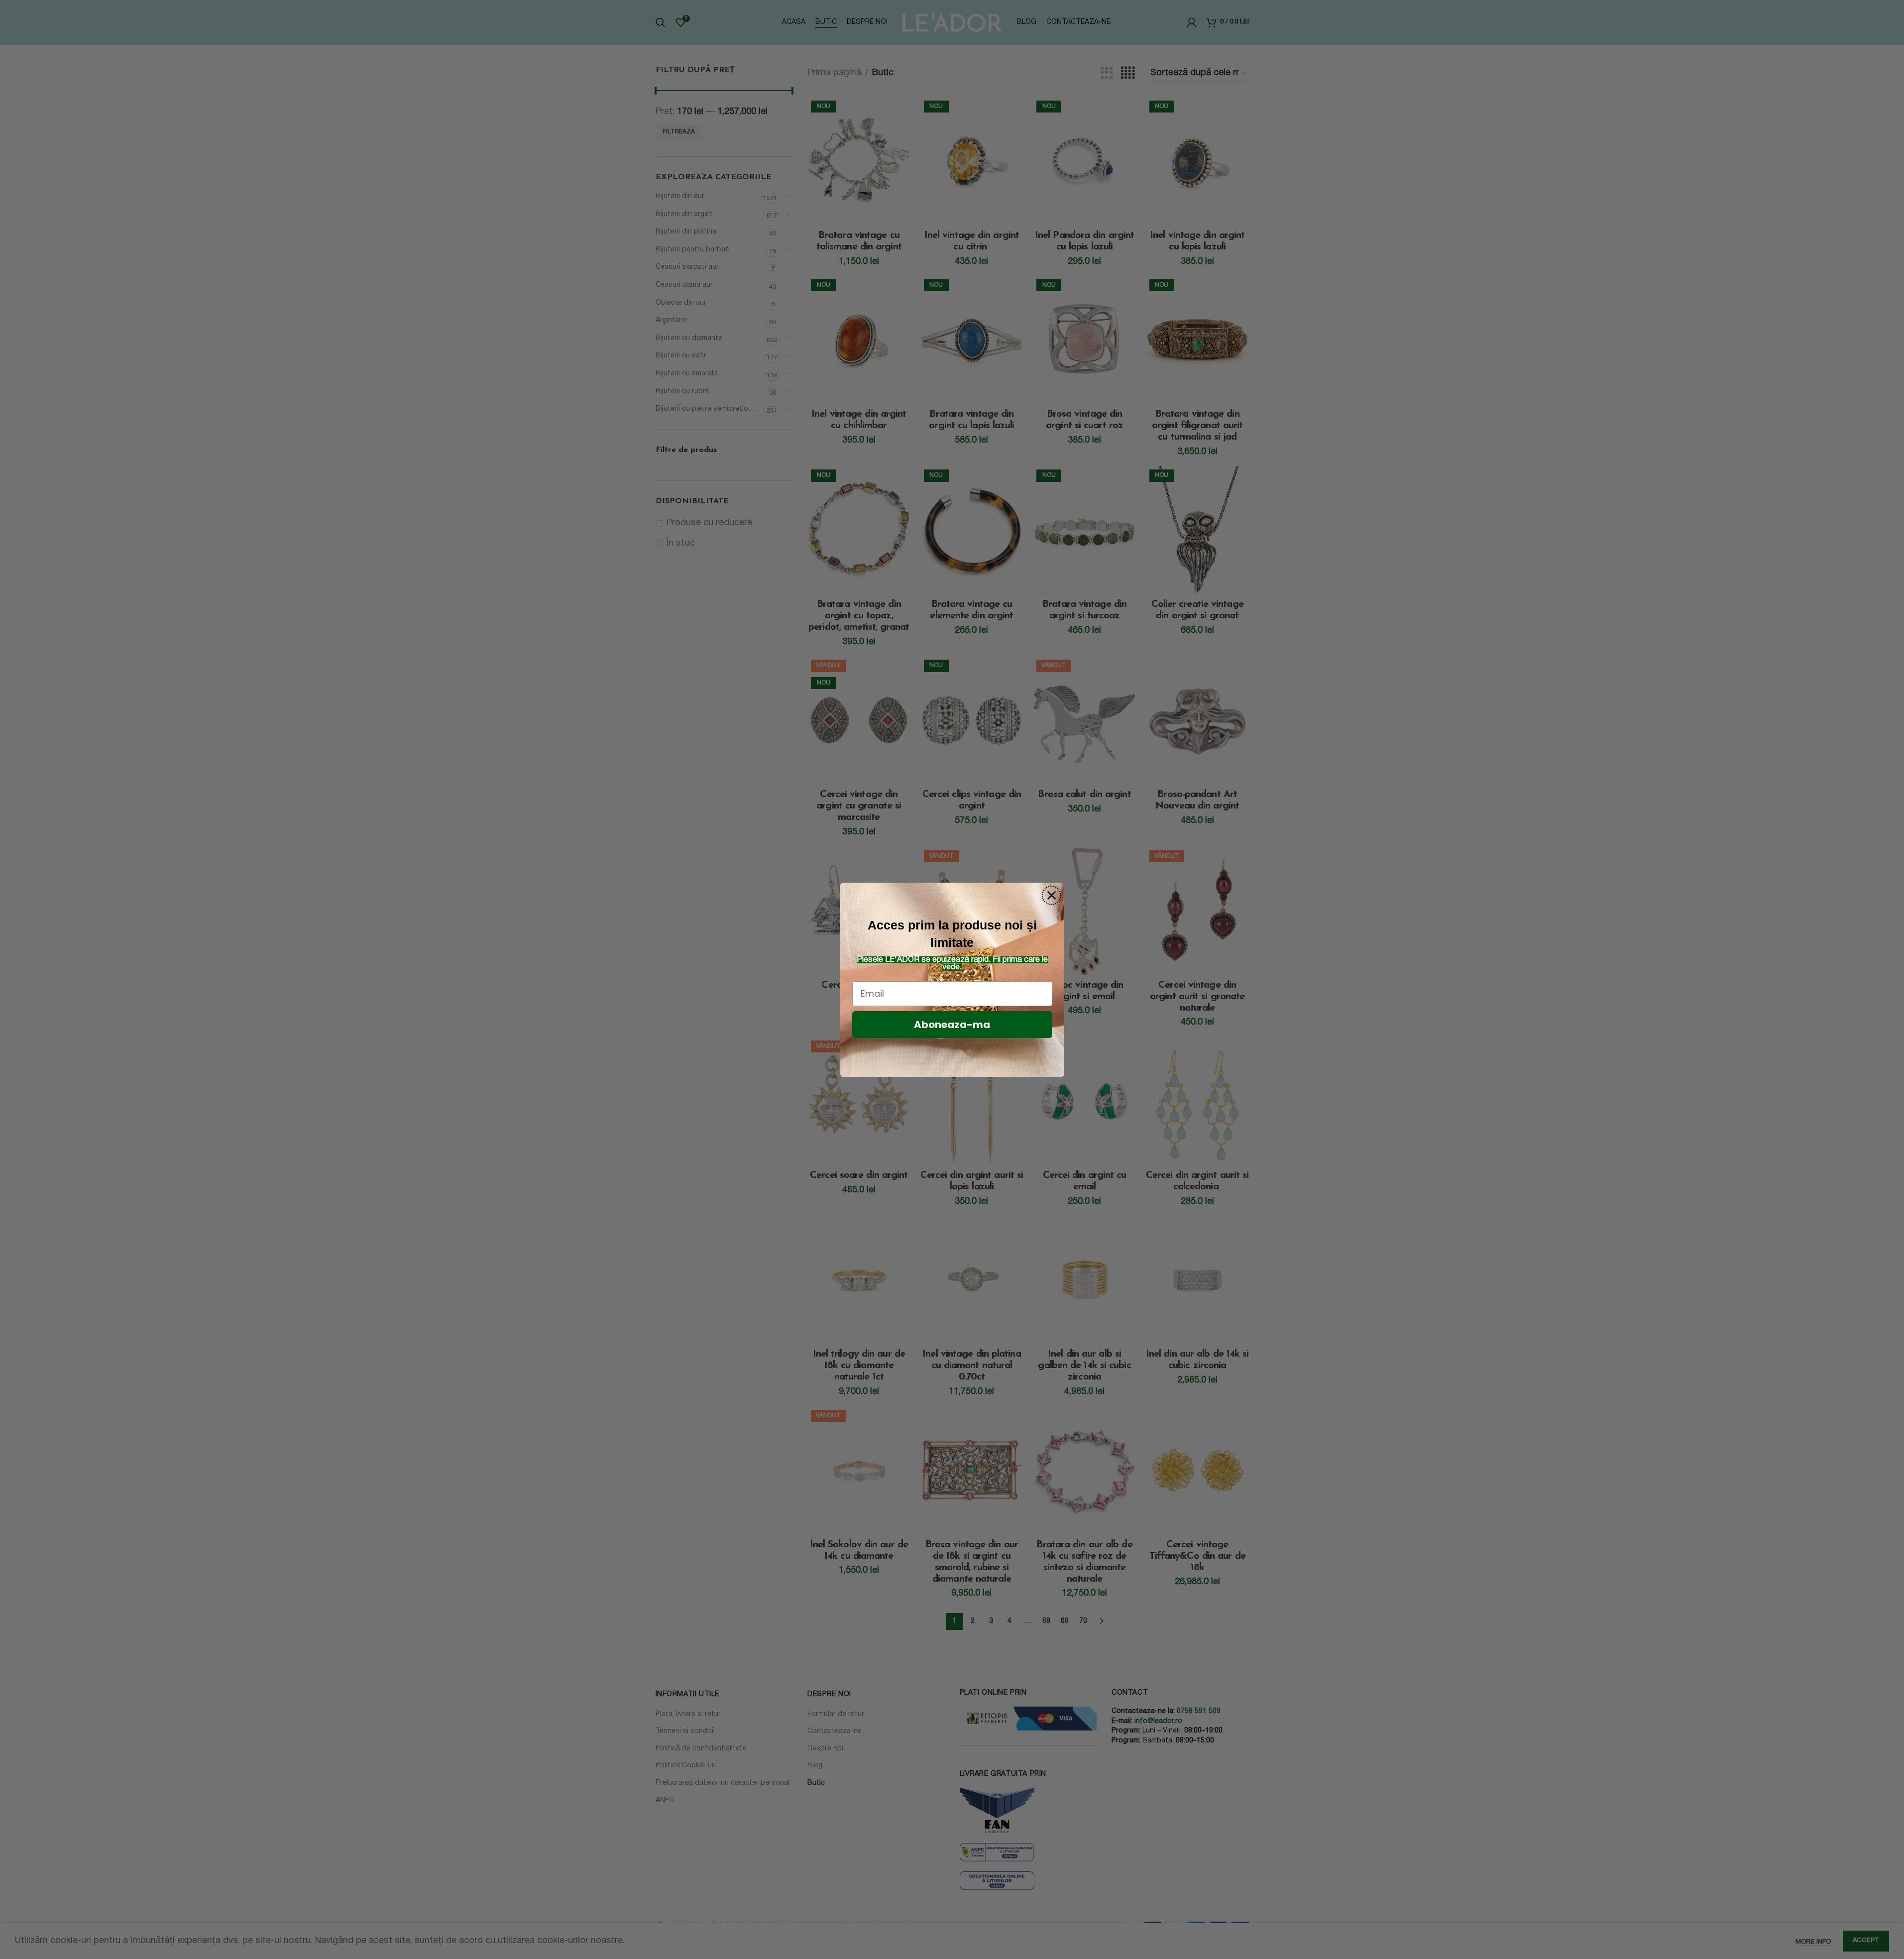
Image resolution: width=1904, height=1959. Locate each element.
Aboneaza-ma (952, 1025)
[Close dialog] (1052, 895)
